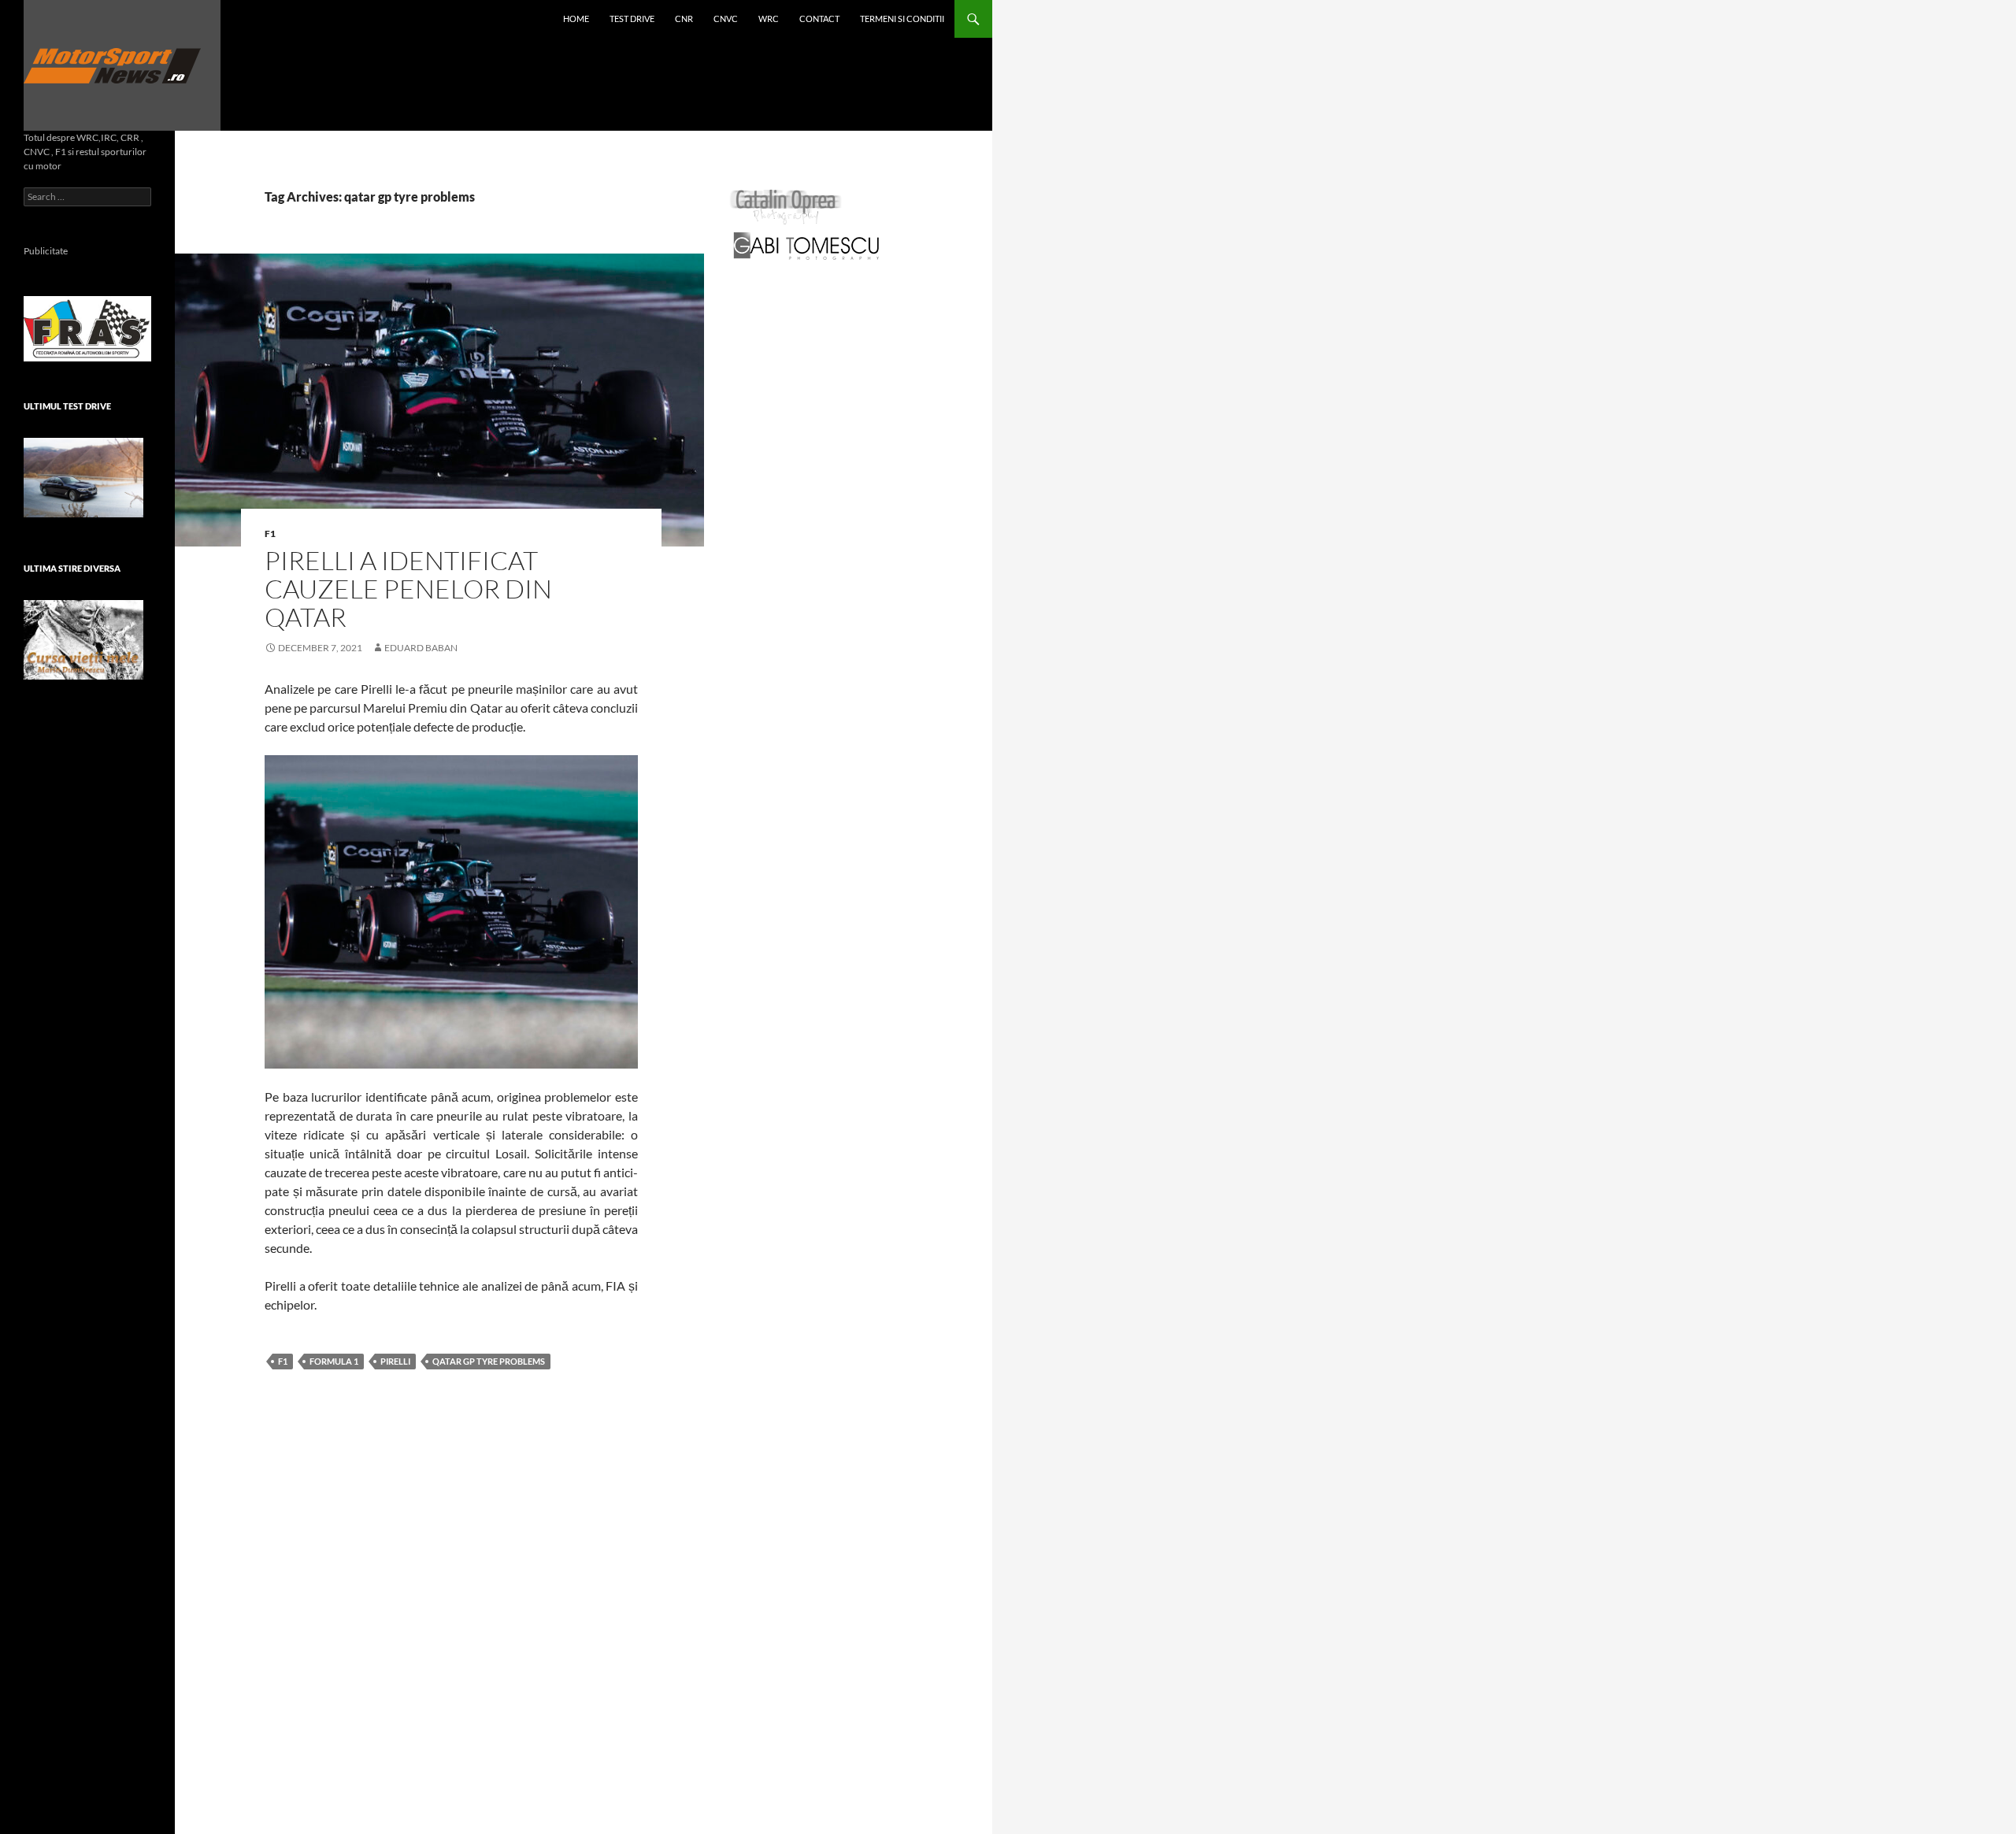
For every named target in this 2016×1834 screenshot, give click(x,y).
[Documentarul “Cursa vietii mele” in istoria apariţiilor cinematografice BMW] (83, 640)
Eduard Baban (421, 648)
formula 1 (334, 1361)
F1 (270, 534)
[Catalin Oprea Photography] (786, 206)
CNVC (726, 19)
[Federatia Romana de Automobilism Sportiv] (87, 327)
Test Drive (632, 19)
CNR (684, 19)
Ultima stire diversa (72, 568)
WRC (769, 19)
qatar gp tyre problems (489, 1361)
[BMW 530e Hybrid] (83, 478)
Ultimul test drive (67, 406)
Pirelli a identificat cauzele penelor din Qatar (408, 589)
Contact (819, 19)
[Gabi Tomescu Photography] (806, 245)
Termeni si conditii (902, 19)
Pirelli (395, 1361)
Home (576, 19)
